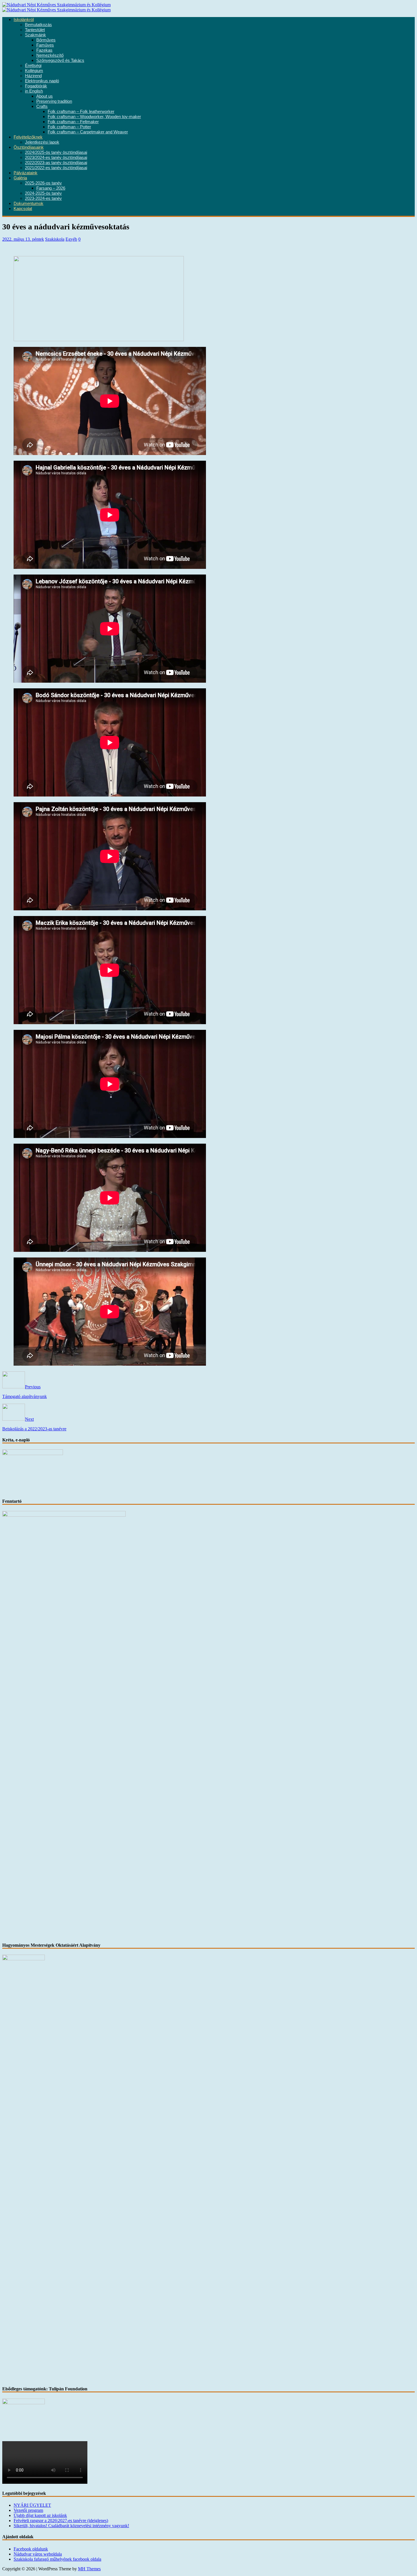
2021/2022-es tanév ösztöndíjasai (56, 168)
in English (34, 91)
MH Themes (89, 2569)
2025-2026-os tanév (43, 183)
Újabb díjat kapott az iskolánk (40, 2515)
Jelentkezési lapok (42, 142)
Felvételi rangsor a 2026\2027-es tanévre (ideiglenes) (61, 2521)
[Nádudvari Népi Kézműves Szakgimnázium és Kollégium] (56, 5)
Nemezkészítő (50, 55)
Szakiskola (55, 239)
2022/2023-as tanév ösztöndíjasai (56, 163)
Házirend (33, 76)
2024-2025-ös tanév (43, 193)
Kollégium (34, 71)
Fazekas (44, 50)
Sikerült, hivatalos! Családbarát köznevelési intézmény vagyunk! (71, 2526)
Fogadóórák (36, 86)
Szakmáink (35, 35)
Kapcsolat (23, 209)
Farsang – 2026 (51, 188)
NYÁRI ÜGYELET (32, 2505)
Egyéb (71, 239)
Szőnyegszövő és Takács (60, 60)
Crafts (42, 106)
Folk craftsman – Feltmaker (73, 122)
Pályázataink (26, 173)
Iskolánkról (24, 20)
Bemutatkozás (38, 25)
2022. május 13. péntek (23, 239)
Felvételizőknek (28, 137)
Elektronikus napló (42, 81)
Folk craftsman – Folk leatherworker (81, 112)
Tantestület (35, 30)
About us (45, 96)
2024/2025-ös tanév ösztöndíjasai (56, 152)
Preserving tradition (54, 101)
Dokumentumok (29, 204)
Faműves (45, 45)
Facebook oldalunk (31, 2549)
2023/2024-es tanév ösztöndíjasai (56, 158)
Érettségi (33, 66)
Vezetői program (28, 2510)
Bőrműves (46, 40)
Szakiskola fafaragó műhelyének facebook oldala (57, 2559)
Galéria (20, 178)
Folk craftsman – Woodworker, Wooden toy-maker (94, 117)
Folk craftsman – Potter (69, 127)
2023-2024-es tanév (43, 198)
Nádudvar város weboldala (38, 2554)
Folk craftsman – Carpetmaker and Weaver (88, 132)
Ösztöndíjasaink (29, 147)
